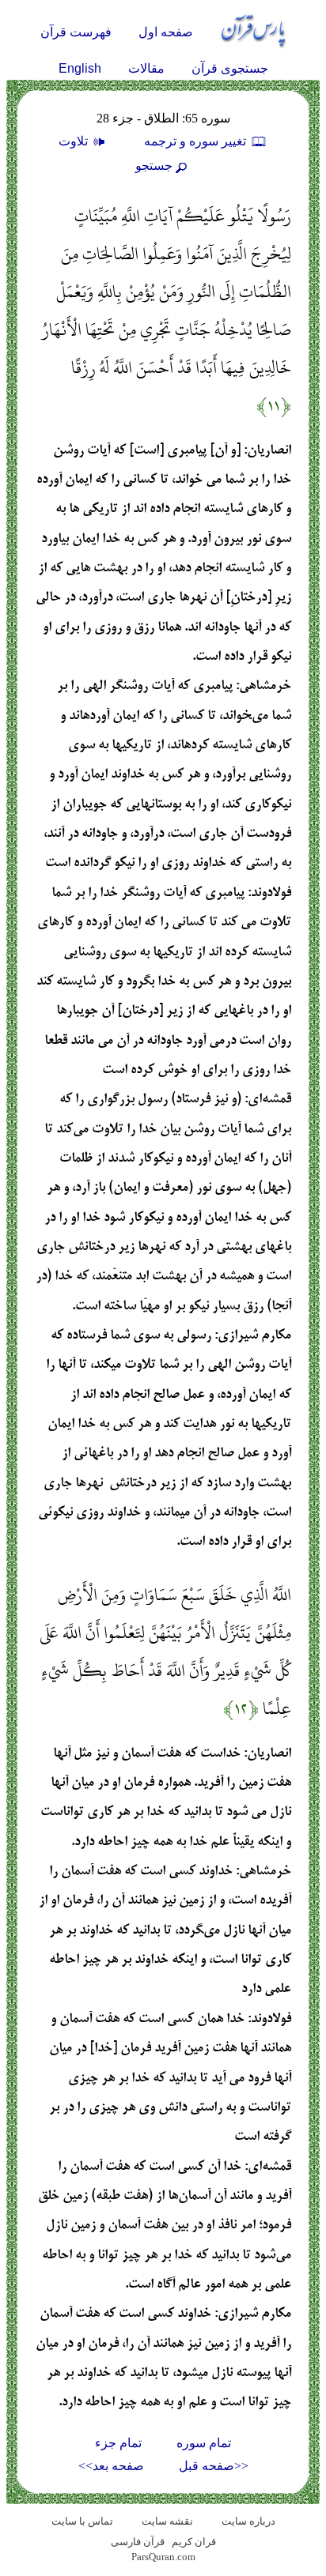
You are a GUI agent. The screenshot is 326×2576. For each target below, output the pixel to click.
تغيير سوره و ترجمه (197, 141)
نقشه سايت (167, 2521)
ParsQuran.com (163, 2557)
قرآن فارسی (138, 2542)
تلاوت (75, 141)
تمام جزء (118, 2443)
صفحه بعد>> (111, 2466)
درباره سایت (248, 2521)
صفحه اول (166, 32)
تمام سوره (204, 2443)
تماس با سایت (82, 2521)
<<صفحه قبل (214, 2466)
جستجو (154, 166)
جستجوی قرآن (230, 68)
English (80, 68)
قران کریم (194, 2542)
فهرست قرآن (76, 32)
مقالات (146, 68)
